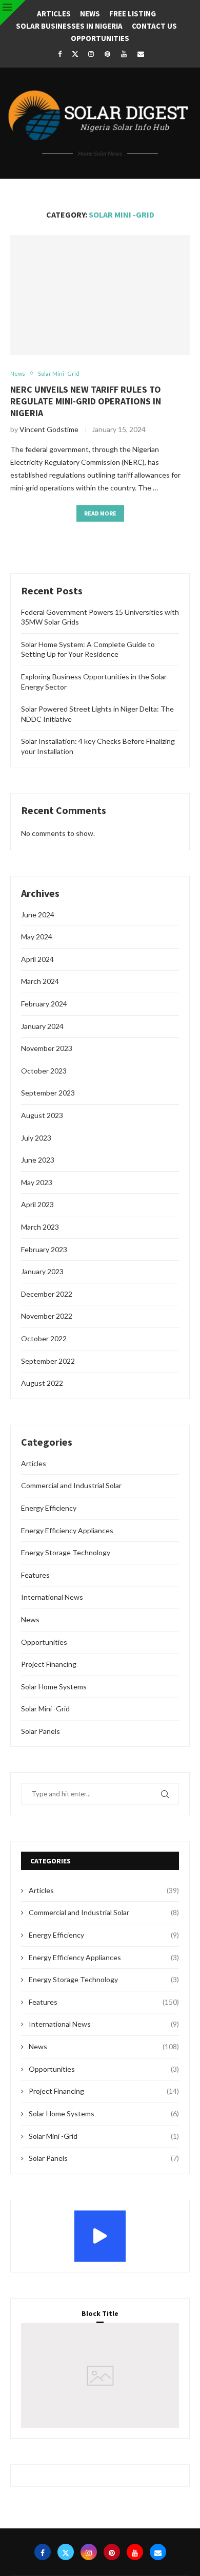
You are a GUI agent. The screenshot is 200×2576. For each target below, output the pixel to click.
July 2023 (36, 1138)
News (90, 14)
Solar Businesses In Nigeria (69, 26)
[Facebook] (59, 54)
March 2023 (40, 1227)
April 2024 (37, 959)
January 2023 (42, 1271)
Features (35, 1575)
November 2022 (47, 1316)
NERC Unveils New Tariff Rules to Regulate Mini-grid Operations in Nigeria (86, 401)
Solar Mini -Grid (45, 1709)
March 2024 (40, 981)
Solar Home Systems (54, 1687)
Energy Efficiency (49, 1508)
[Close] (13, 13)
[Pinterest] (107, 54)
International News (52, 1597)
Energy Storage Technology (66, 1552)
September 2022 (48, 1361)
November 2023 (47, 1048)
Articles (54, 14)
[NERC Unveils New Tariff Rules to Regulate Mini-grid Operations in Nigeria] (100, 295)
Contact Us (154, 26)
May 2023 (37, 1182)
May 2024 (37, 937)
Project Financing (49, 1664)
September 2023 (48, 1093)
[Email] (141, 54)
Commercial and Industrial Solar (71, 1485)
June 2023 (38, 1160)
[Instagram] (91, 54)
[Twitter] (75, 54)
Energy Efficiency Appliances (67, 1530)
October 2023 (44, 1071)
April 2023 (37, 1204)
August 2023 (42, 1115)
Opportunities (100, 38)
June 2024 (38, 915)
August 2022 (42, 1383)
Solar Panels (41, 1731)
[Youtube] (124, 54)
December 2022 (47, 1294)
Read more (100, 513)
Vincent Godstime (49, 429)
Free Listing (133, 14)
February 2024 (44, 1004)
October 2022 (44, 1338)
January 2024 (42, 1026)
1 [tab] (102, 2390)
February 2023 (44, 1249)
